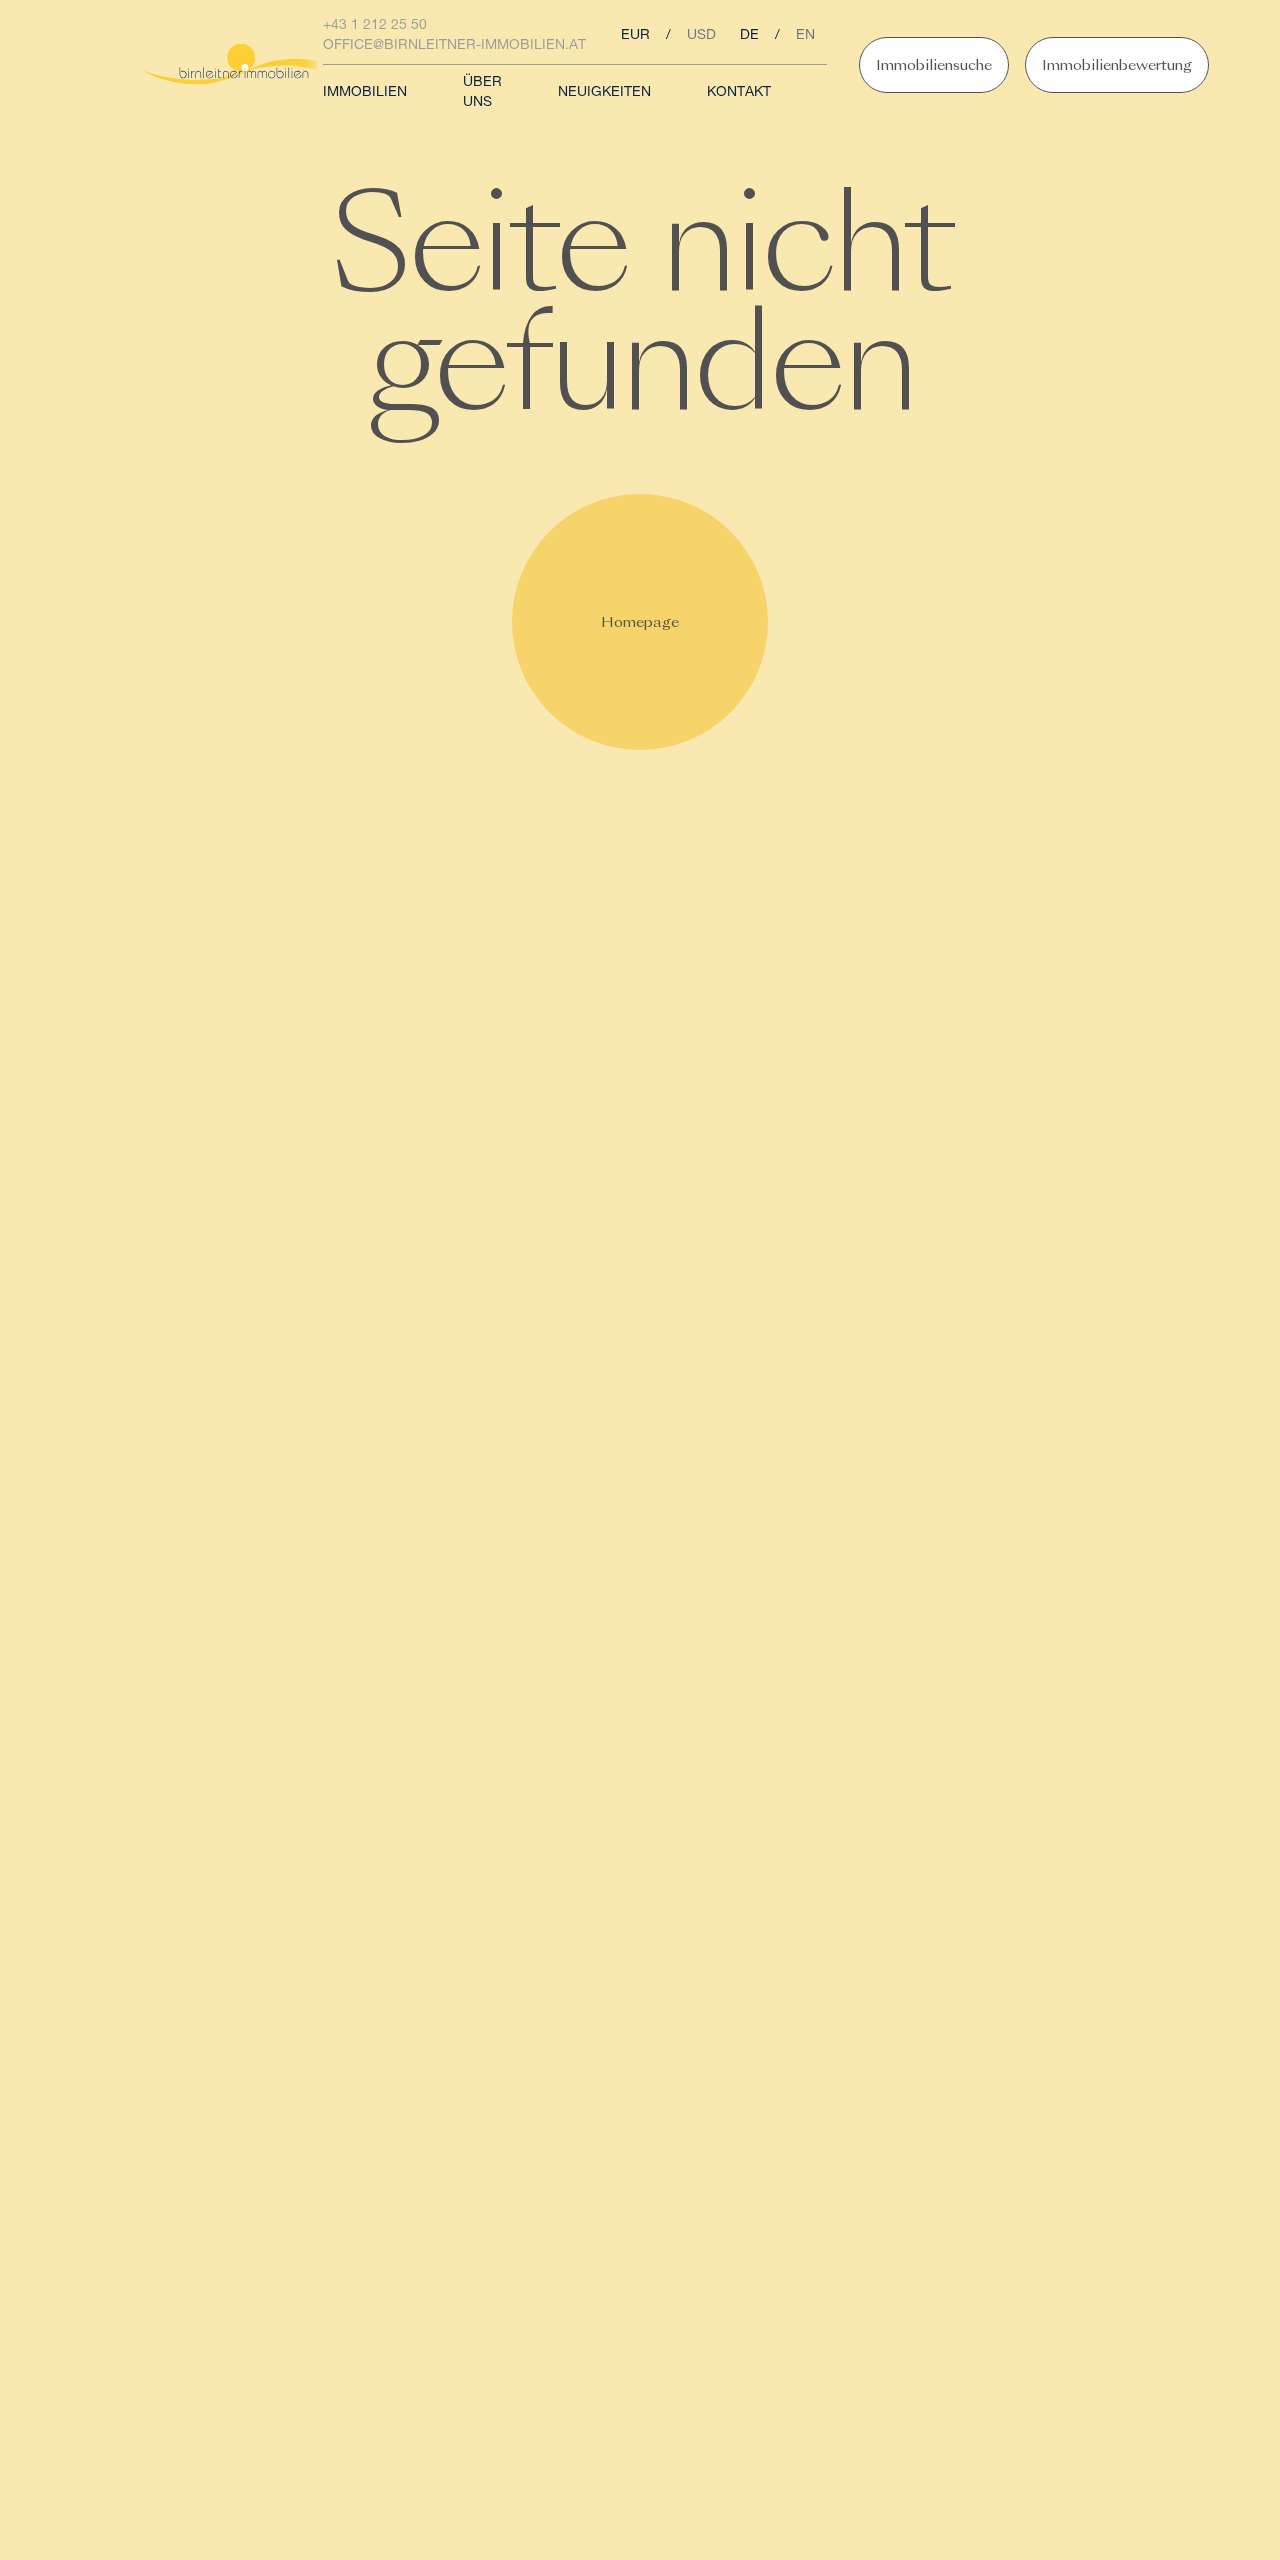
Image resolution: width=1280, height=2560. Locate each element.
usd (701, 36)
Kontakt (739, 93)
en (805, 36)
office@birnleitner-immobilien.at (454, 46)
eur (635, 36)
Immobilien (365, 93)
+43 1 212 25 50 (375, 26)
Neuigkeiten (604, 93)
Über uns (482, 93)
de (749, 36)
